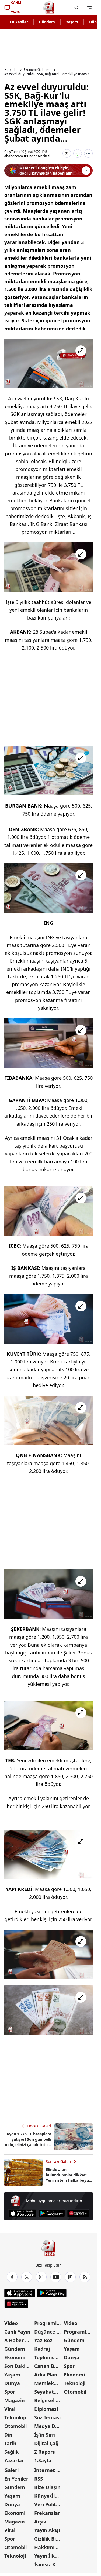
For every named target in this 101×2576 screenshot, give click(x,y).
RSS (39, 2479)
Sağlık (11, 2452)
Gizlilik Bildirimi (49, 2539)
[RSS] (85, 2277)
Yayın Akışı (47, 2530)
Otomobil (15, 2426)
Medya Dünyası (49, 2426)
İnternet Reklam (49, 2470)
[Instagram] (41, 2277)
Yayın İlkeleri (49, 2556)
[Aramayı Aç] (76, 8)
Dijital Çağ (46, 2443)
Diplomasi (46, 2409)
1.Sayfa (43, 2460)
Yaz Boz (43, 2340)
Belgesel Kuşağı (49, 2400)
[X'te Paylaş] (67, 153)
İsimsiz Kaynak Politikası (49, 2564)
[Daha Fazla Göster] (88, 153)
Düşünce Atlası (49, 2332)
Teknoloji (15, 2417)
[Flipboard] (70, 2277)
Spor (10, 2392)
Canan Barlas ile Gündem (49, 2366)
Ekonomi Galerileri (38, 70)
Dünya (12, 2383)
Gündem (47, 22)
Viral (10, 2409)
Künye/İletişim (49, 2496)
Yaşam (72, 22)
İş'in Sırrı (45, 2435)
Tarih (10, 2443)
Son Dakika (18, 2366)
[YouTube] (56, 2277)
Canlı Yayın (17, 2332)
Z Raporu (45, 2452)
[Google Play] (52, 2213)
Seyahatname (49, 2392)
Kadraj (42, 2349)
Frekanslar (47, 2513)
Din (8, 2435)
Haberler (11, 70)
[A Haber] (48, 8)
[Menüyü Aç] (89, 8)
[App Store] (22, 2213)
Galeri (11, 2470)
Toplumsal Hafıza (49, 2357)
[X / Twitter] (27, 2277)
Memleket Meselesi (49, 2383)
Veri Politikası (49, 2504)
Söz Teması (47, 2417)
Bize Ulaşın (47, 2487)
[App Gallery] (78, 2213)
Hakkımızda (48, 2547)
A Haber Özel (19, 2340)
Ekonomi (15, 2357)
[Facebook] (12, 2277)
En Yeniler (19, 22)
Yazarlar (14, 2460)
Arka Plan (46, 2375)
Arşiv (40, 2522)
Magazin (15, 2400)
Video (11, 2323)
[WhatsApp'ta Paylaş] (78, 153)
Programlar (48, 2323)
